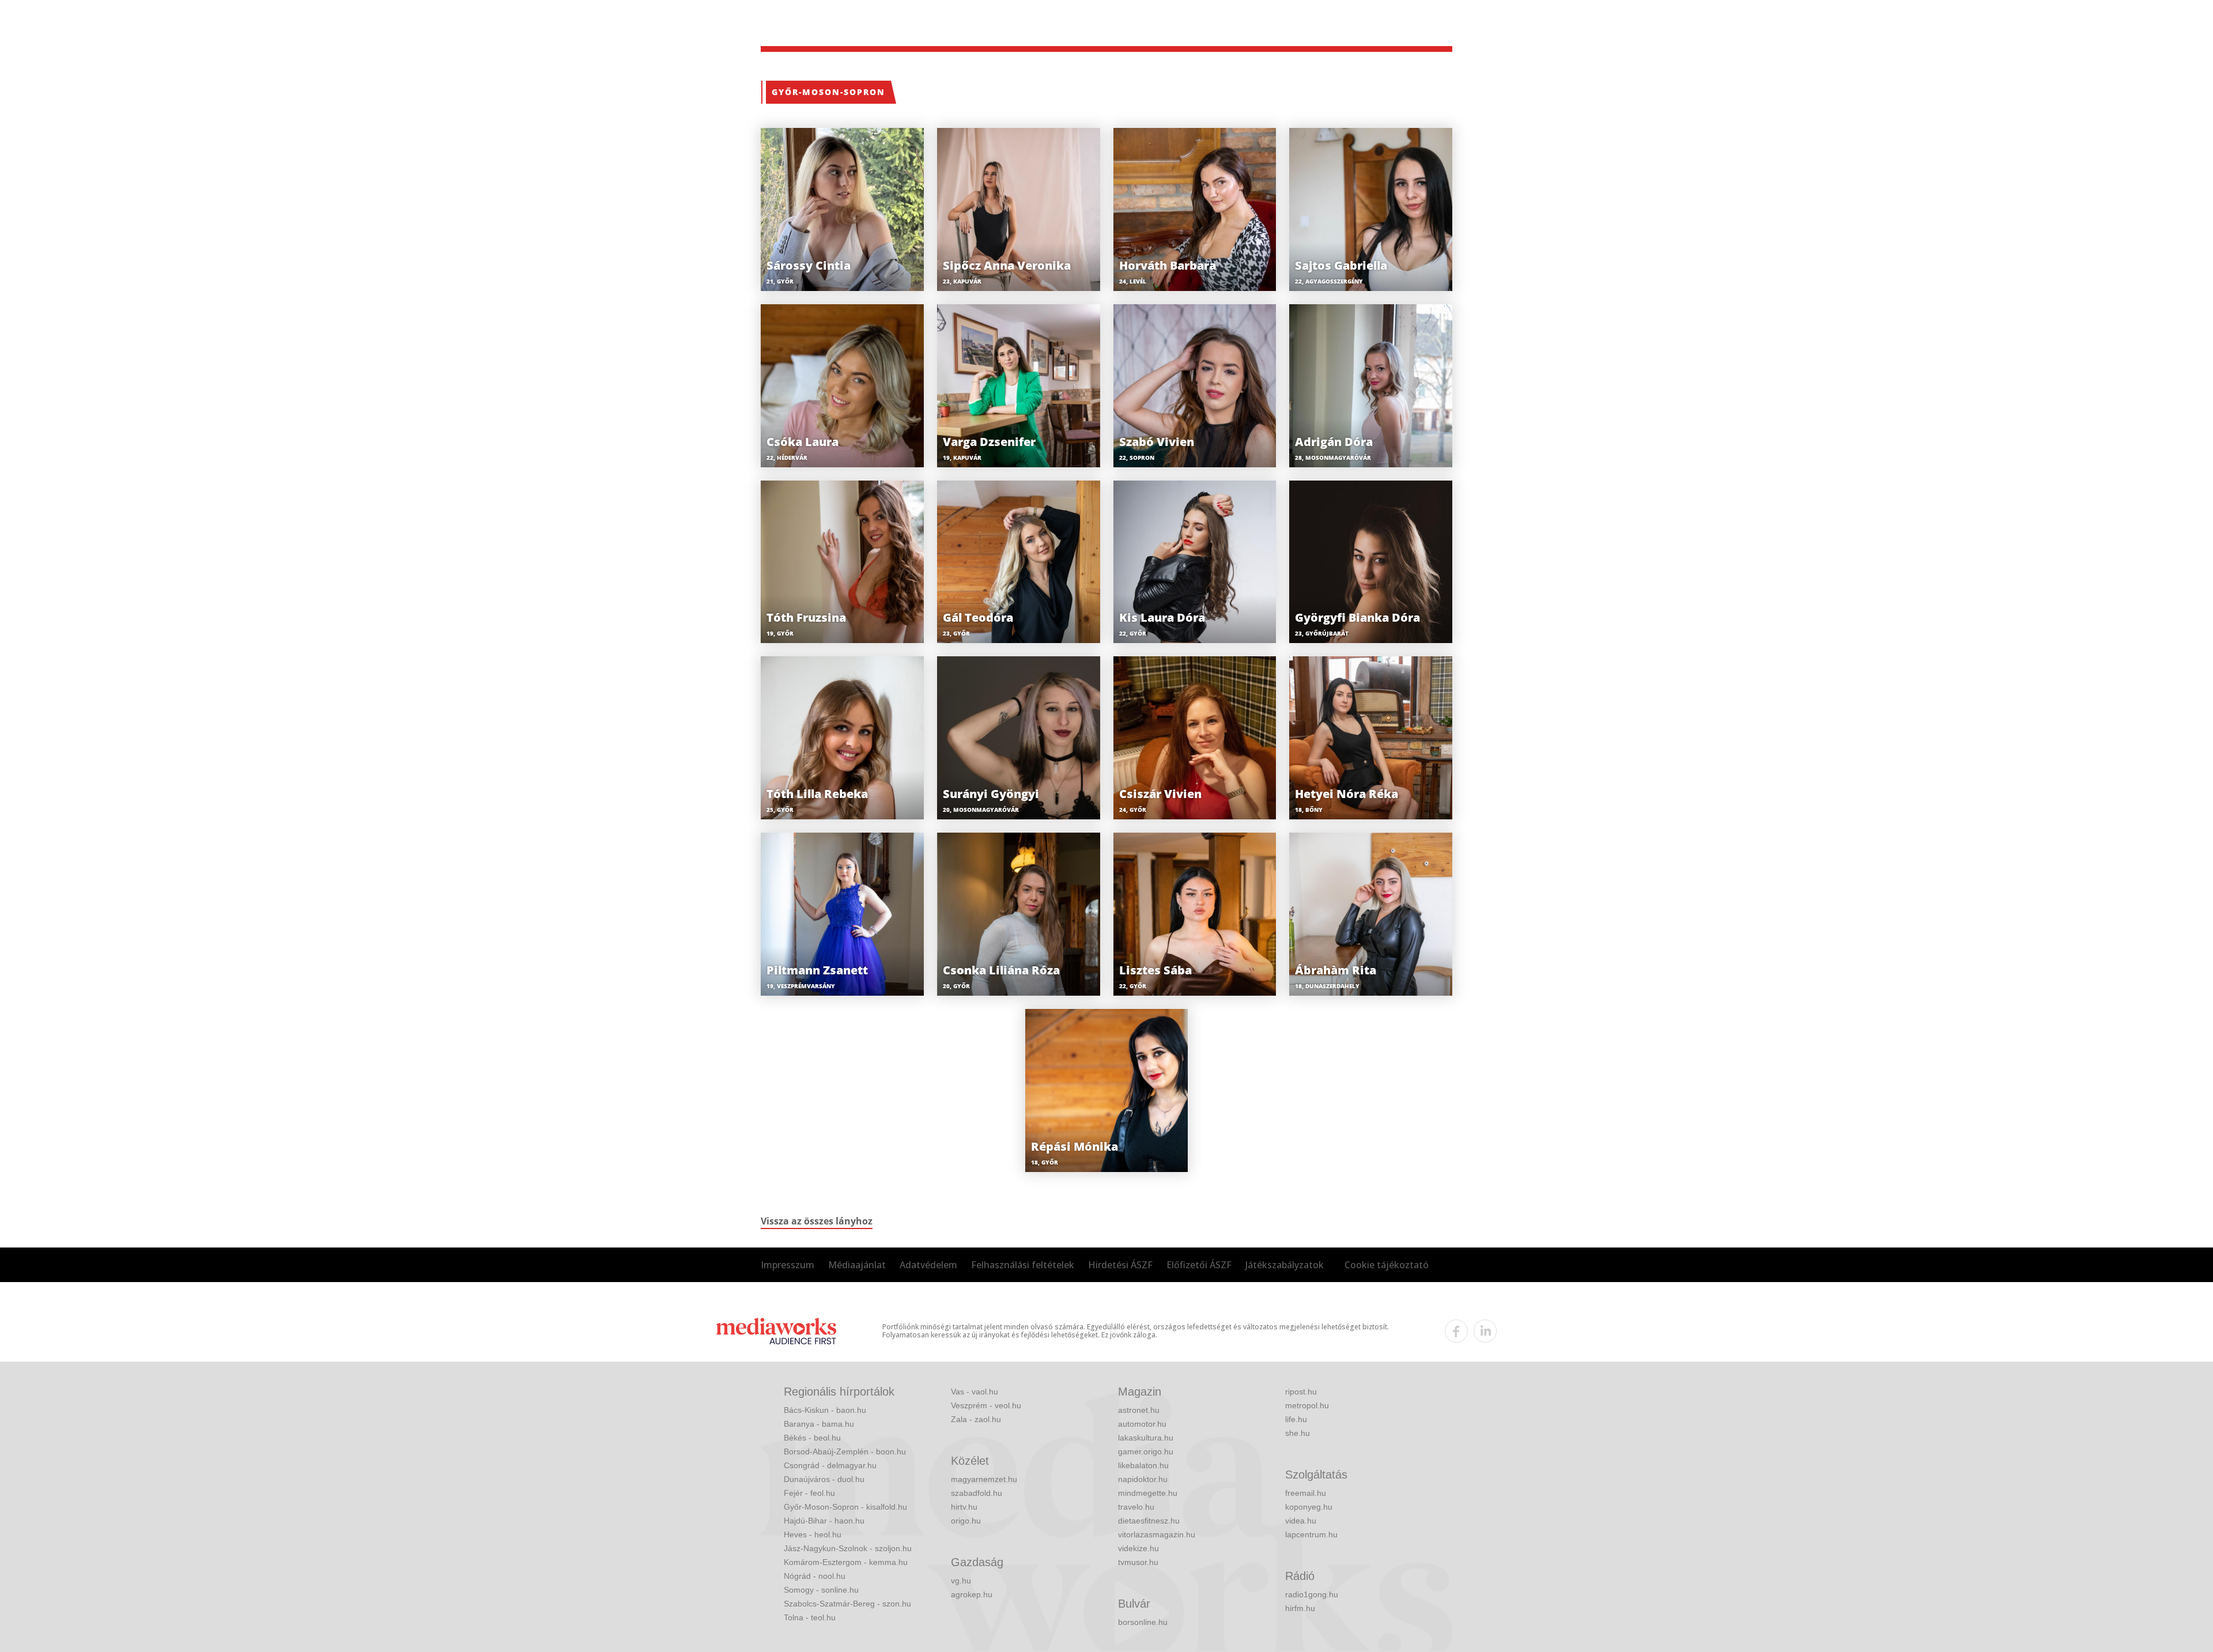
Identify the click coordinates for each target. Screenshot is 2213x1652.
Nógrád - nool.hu (815, 1576)
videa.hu (1301, 1521)
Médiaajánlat (857, 1265)
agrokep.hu (972, 1594)
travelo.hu (1136, 1507)
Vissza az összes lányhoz (817, 1221)
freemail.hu (1306, 1493)
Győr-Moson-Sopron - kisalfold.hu (845, 1507)
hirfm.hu (1300, 1608)
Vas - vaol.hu (975, 1392)
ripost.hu (1301, 1392)
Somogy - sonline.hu (821, 1590)
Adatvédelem (928, 1265)
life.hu (1296, 1419)
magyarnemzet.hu (984, 1479)
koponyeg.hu (1309, 1507)
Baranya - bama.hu (819, 1424)
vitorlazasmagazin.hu (1157, 1534)
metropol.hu (1307, 1405)
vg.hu (961, 1581)
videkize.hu (1138, 1548)
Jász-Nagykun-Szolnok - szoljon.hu (848, 1548)
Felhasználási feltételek (1023, 1265)
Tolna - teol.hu (810, 1617)
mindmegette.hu (1148, 1493)
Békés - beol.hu (812, 1438)
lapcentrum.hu (1311, 1534)
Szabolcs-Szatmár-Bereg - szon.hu (847, 1604)
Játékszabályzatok (1285, 1265)
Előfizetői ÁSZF (1199, 1265)
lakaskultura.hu (1146, 1438)
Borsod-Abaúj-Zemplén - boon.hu (845, 1451)
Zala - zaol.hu (976, 1419)
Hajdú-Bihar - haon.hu (824, 1521)
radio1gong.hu (1312, 1594)
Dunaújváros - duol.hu (824, 1479)
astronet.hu (1139, 1410)
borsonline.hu (1143, 1622)
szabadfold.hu (977, 1493)
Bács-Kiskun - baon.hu (825, 1410)
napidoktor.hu (1143, 1479)
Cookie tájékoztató (1387, 1265)
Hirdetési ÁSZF (1120, 1265)
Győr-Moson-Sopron (828, 92)
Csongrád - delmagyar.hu (830, 1465)
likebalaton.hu (1143, 1465)
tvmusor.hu (1138, 1562)
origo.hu (966, 1521)
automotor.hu (1142, 1424)
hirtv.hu (964, 1507)
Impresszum (788, 1265)
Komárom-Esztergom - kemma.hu (846, 1562)
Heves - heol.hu (813, 1534)
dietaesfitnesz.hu (1149, 1521)
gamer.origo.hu (1146, 1451)
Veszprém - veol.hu (986, 1405)
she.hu (1298, 1433)
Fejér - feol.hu (809, 1493)
